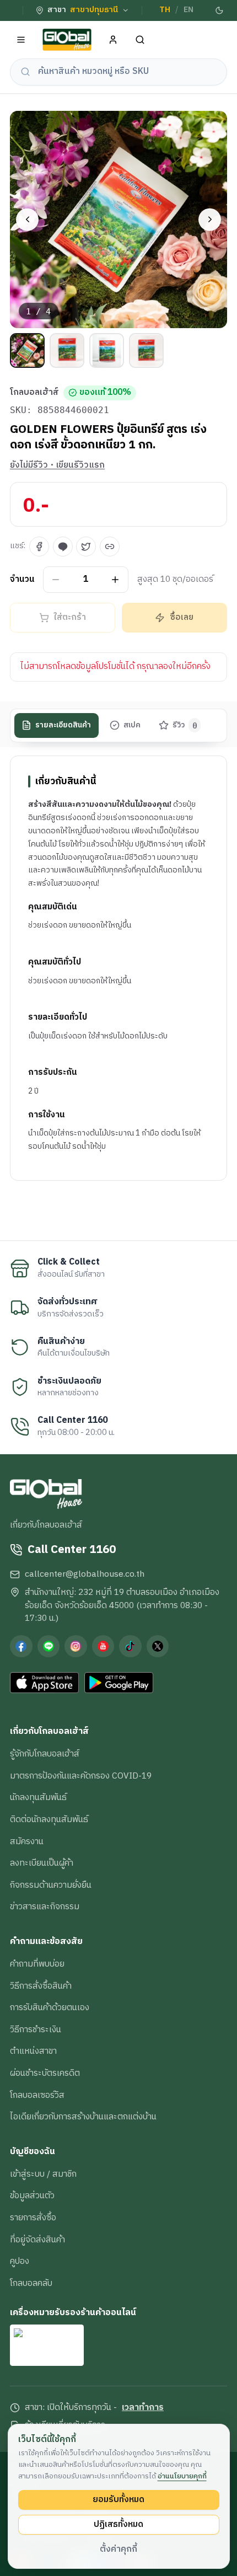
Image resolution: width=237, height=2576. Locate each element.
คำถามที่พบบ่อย (37, 1964)
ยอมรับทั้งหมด (118, 2499)
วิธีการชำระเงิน (36, 2029)
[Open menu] (21, 40)
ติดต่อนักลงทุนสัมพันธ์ (49, 1819)
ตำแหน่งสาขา (33, 2051)
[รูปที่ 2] (67, 350)
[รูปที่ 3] (107, 350)
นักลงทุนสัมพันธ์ (38, 1797)
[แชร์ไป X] (86, 547)
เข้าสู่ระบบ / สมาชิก (43, 2174)
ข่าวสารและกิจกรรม (45, 1906)
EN (188, 10)
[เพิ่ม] (115, 579)
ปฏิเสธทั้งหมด (118, 2524)
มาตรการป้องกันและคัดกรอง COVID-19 (81, 1776)
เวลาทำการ (143, 2408)
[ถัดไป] (210, 220)
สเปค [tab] (132, 725)
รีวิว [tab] (185, 725)
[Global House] (67, 40)
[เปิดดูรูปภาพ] (118, 219)
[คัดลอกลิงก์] (110, 547)
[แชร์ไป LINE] (63, 547)
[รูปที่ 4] (146, 350)
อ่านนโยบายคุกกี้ (182, 2476)
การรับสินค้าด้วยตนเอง (50, 2007)
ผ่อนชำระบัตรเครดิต (45, 2073)
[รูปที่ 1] (27, 350)
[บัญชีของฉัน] (113, 40)
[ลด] (56, 579)
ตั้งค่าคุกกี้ (118, 2549)
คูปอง (20, 2261)
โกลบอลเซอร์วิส (37, 2095)
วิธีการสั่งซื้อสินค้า (41, 1986)
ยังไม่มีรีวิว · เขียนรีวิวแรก (57, 465)
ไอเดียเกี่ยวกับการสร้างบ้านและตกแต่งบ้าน (83, 2117)
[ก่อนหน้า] (27, 220)
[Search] (140, 40)
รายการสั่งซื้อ (33, 2218)
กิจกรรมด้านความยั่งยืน (51, 1885)
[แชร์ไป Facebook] (39, 547)
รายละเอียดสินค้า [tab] (63, 725)
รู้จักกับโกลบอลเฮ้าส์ (45, 1754)
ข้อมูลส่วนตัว (32, 2195)
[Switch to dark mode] (219, 10)
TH (165, 10)
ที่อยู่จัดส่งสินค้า (37, 2240)
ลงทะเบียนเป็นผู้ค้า (42, 1863)
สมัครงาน (27, 1841)
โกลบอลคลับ (31, 2283)
